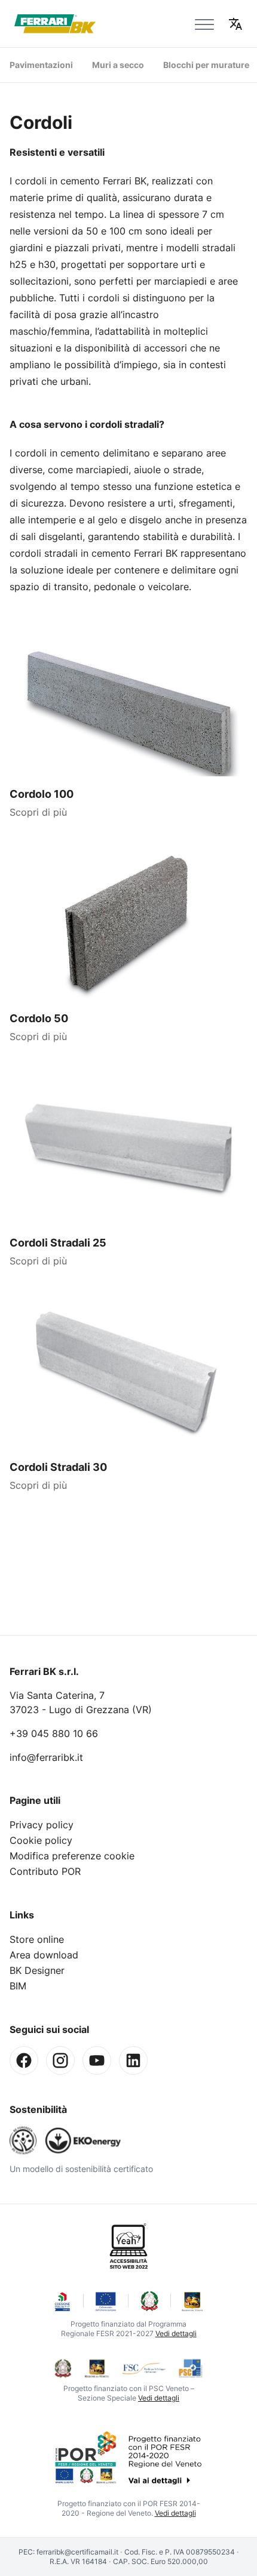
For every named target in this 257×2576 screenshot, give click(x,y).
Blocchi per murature (206, 65)
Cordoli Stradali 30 (58, 1467)
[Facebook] (24, 2060)
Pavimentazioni (41, 65)
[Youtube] (97, 2060)
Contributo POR (45, 1871)
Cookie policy (41, 1840)
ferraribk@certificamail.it (77, 2552)
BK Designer (37, 1970)
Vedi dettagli (176, 2333)
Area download (44, 1955)
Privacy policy (42, 1825)
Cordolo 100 (42, 794)
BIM (18, 1986)
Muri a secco (118, 65)
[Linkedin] (133, 2060)
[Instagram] (60, 2060)
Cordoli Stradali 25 (58, 1243)
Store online (37, 1939)
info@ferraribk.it (46, 1757)
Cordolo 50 (39, 1018)
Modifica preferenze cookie (72, 1856)
